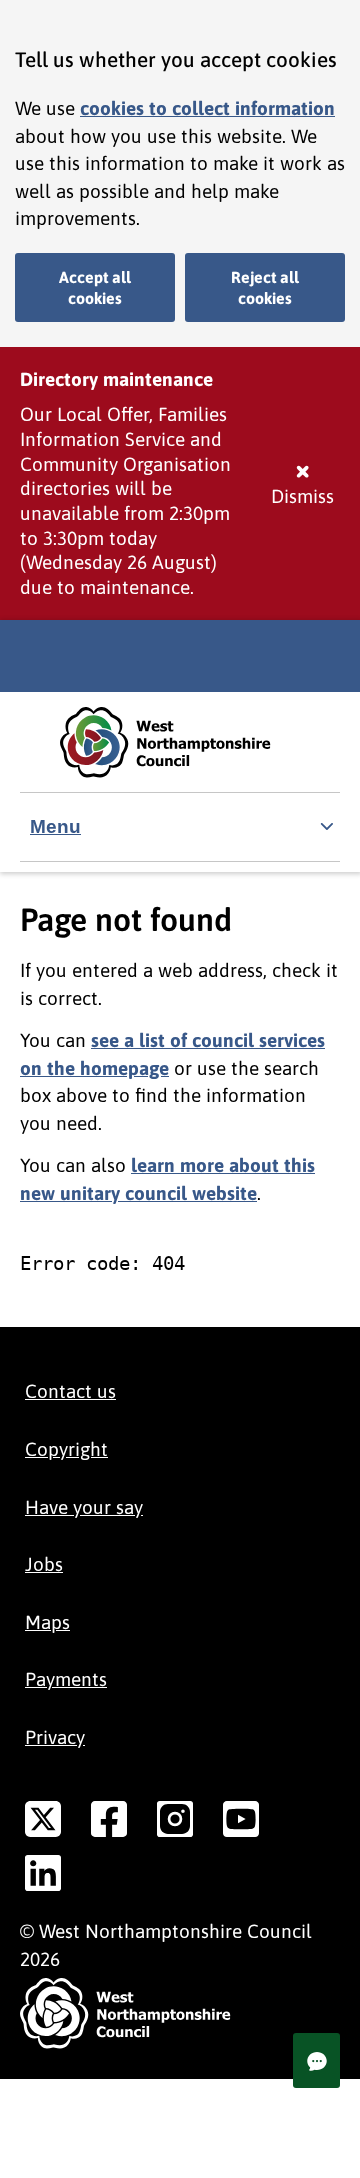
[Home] (180, 742)
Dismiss (302, 496)
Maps (47, 1622)
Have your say (84, 1507)
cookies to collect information (207, 108)
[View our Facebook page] (109, 1823)
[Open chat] (316, 2060)
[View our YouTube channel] (241, 1823)
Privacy (55, 1737)
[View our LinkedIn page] (43, 1877)
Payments (66, 1679)
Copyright (66, 1449)
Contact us (70, 1391)
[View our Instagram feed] (175, 1823)
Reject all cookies (265, 287)
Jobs (44, 1564)
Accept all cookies (95, 287)
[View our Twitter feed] (43, 1823)
